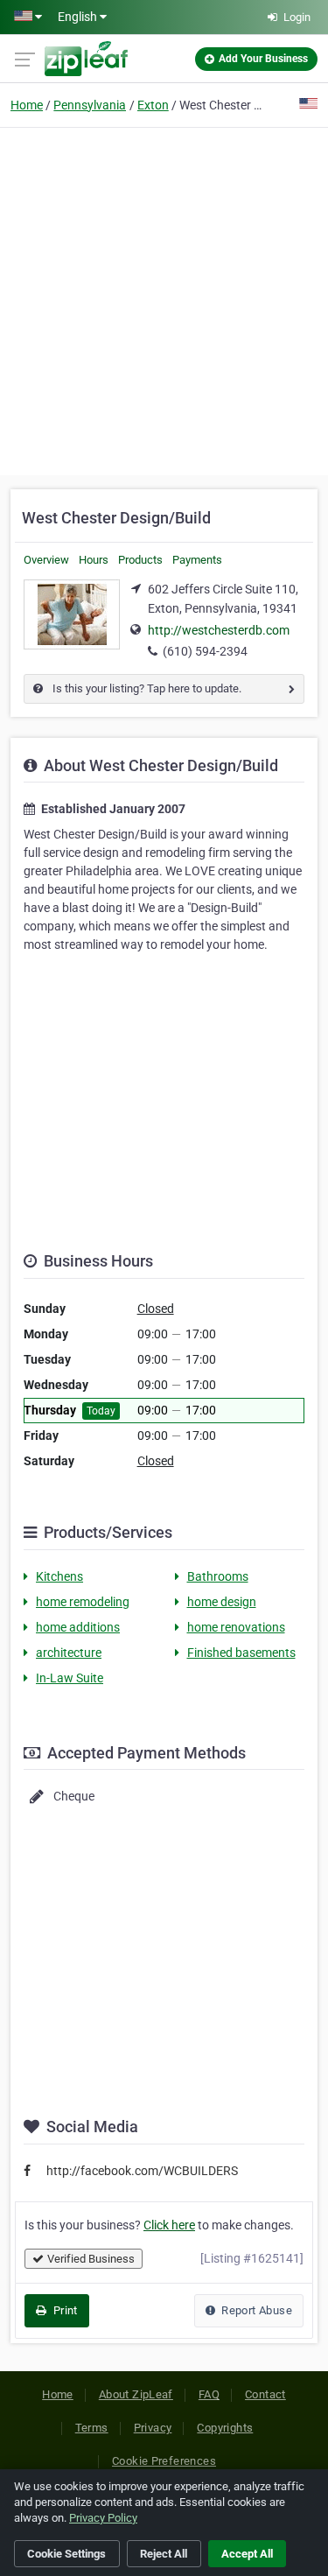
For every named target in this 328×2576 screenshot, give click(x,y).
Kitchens (59, 1576)
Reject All (164, 2554)
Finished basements (241, 1653)
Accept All (247, 2554)
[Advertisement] (164, 299)
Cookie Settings (66, 2554)
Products (140, 560)
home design (222, 1602)
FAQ (209, 2394)
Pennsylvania (90, 105)
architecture (69, 1653)
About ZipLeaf (136, 2394)
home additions (78, 1627)
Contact (265, 2394)
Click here (169, 2225)
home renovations (236, 1627)
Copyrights (225, 2428)
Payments (197, 560)
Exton (153, 105)
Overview (46, 560)
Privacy (153, 2428)
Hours (94, 560)
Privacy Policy (103, 2518)
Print (63, 2310)
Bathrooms (218, 1576)
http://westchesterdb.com (219, 630)
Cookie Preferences (164, 2461)
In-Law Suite (70, 1678)
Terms (92, 2428)
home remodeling (83, 1602)
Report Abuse (255, 2310)
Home (27, 105)
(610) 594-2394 (205, 651)
